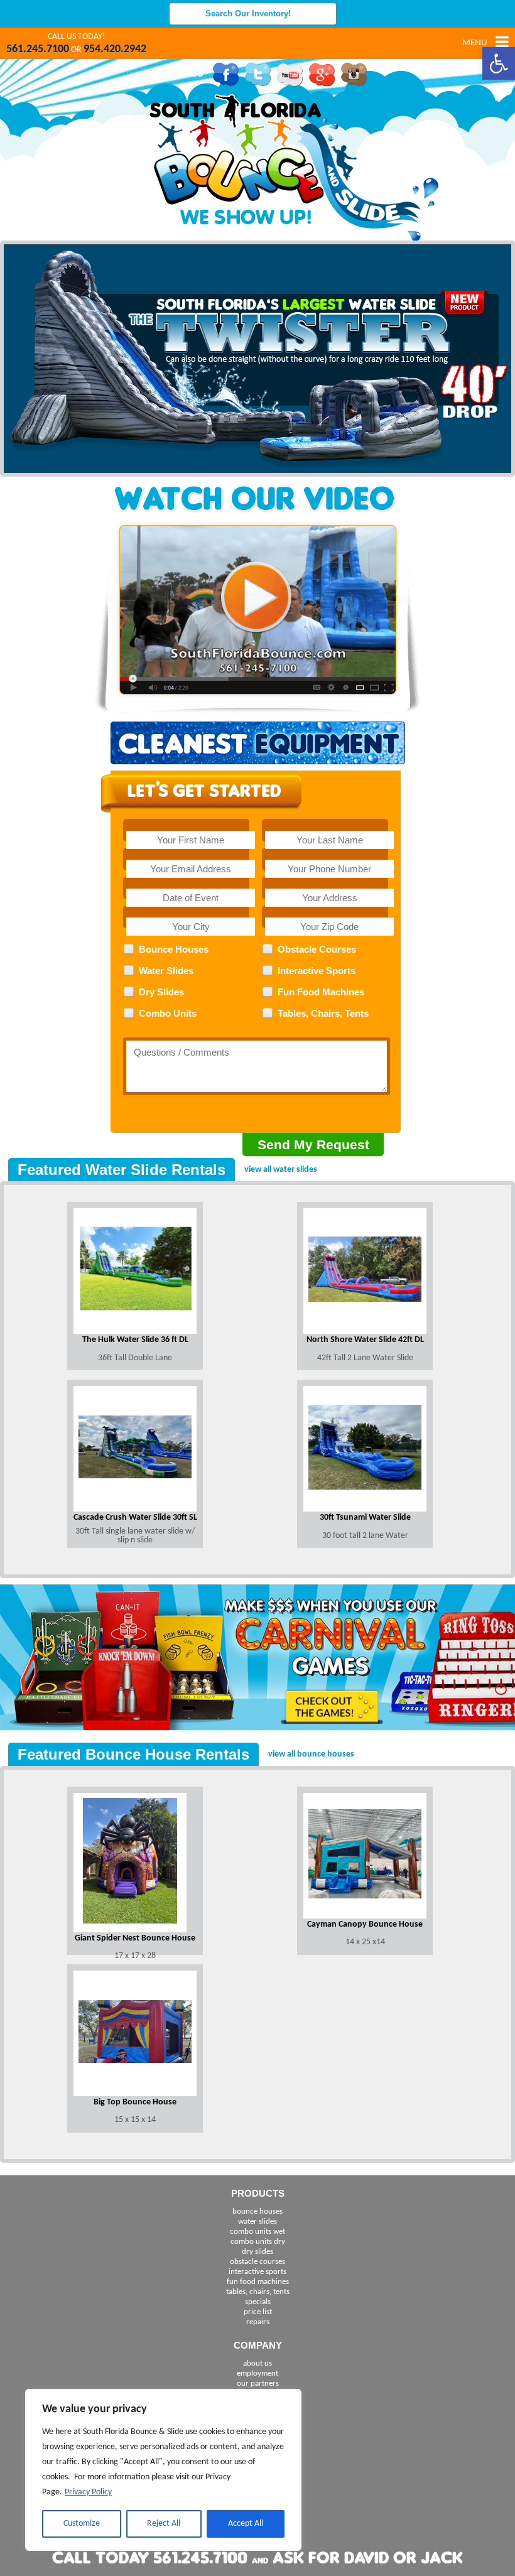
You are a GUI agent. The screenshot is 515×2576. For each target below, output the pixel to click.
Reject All (164, 2524)
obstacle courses (257, 2262)
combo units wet (257, 2232)
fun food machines (258, 2282)
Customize (82, 2524)
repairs (258, 2322)
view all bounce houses (311, 1754)
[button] (499, 63)
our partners (258, 2384)
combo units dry (258, 2242)
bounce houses (257, 2211)
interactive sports (257, 2272)
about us (257, 2363)
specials (258, 2302)
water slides (257, 2222)
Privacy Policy (88, 2492)
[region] (163, 2470)
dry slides (257, 2252)
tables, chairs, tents (258, 2292)
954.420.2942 (115, 49)
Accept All (246, 2524)
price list (258, 2312)
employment (257, 2373)
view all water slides (281, 1170)
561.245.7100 (38, 49)
